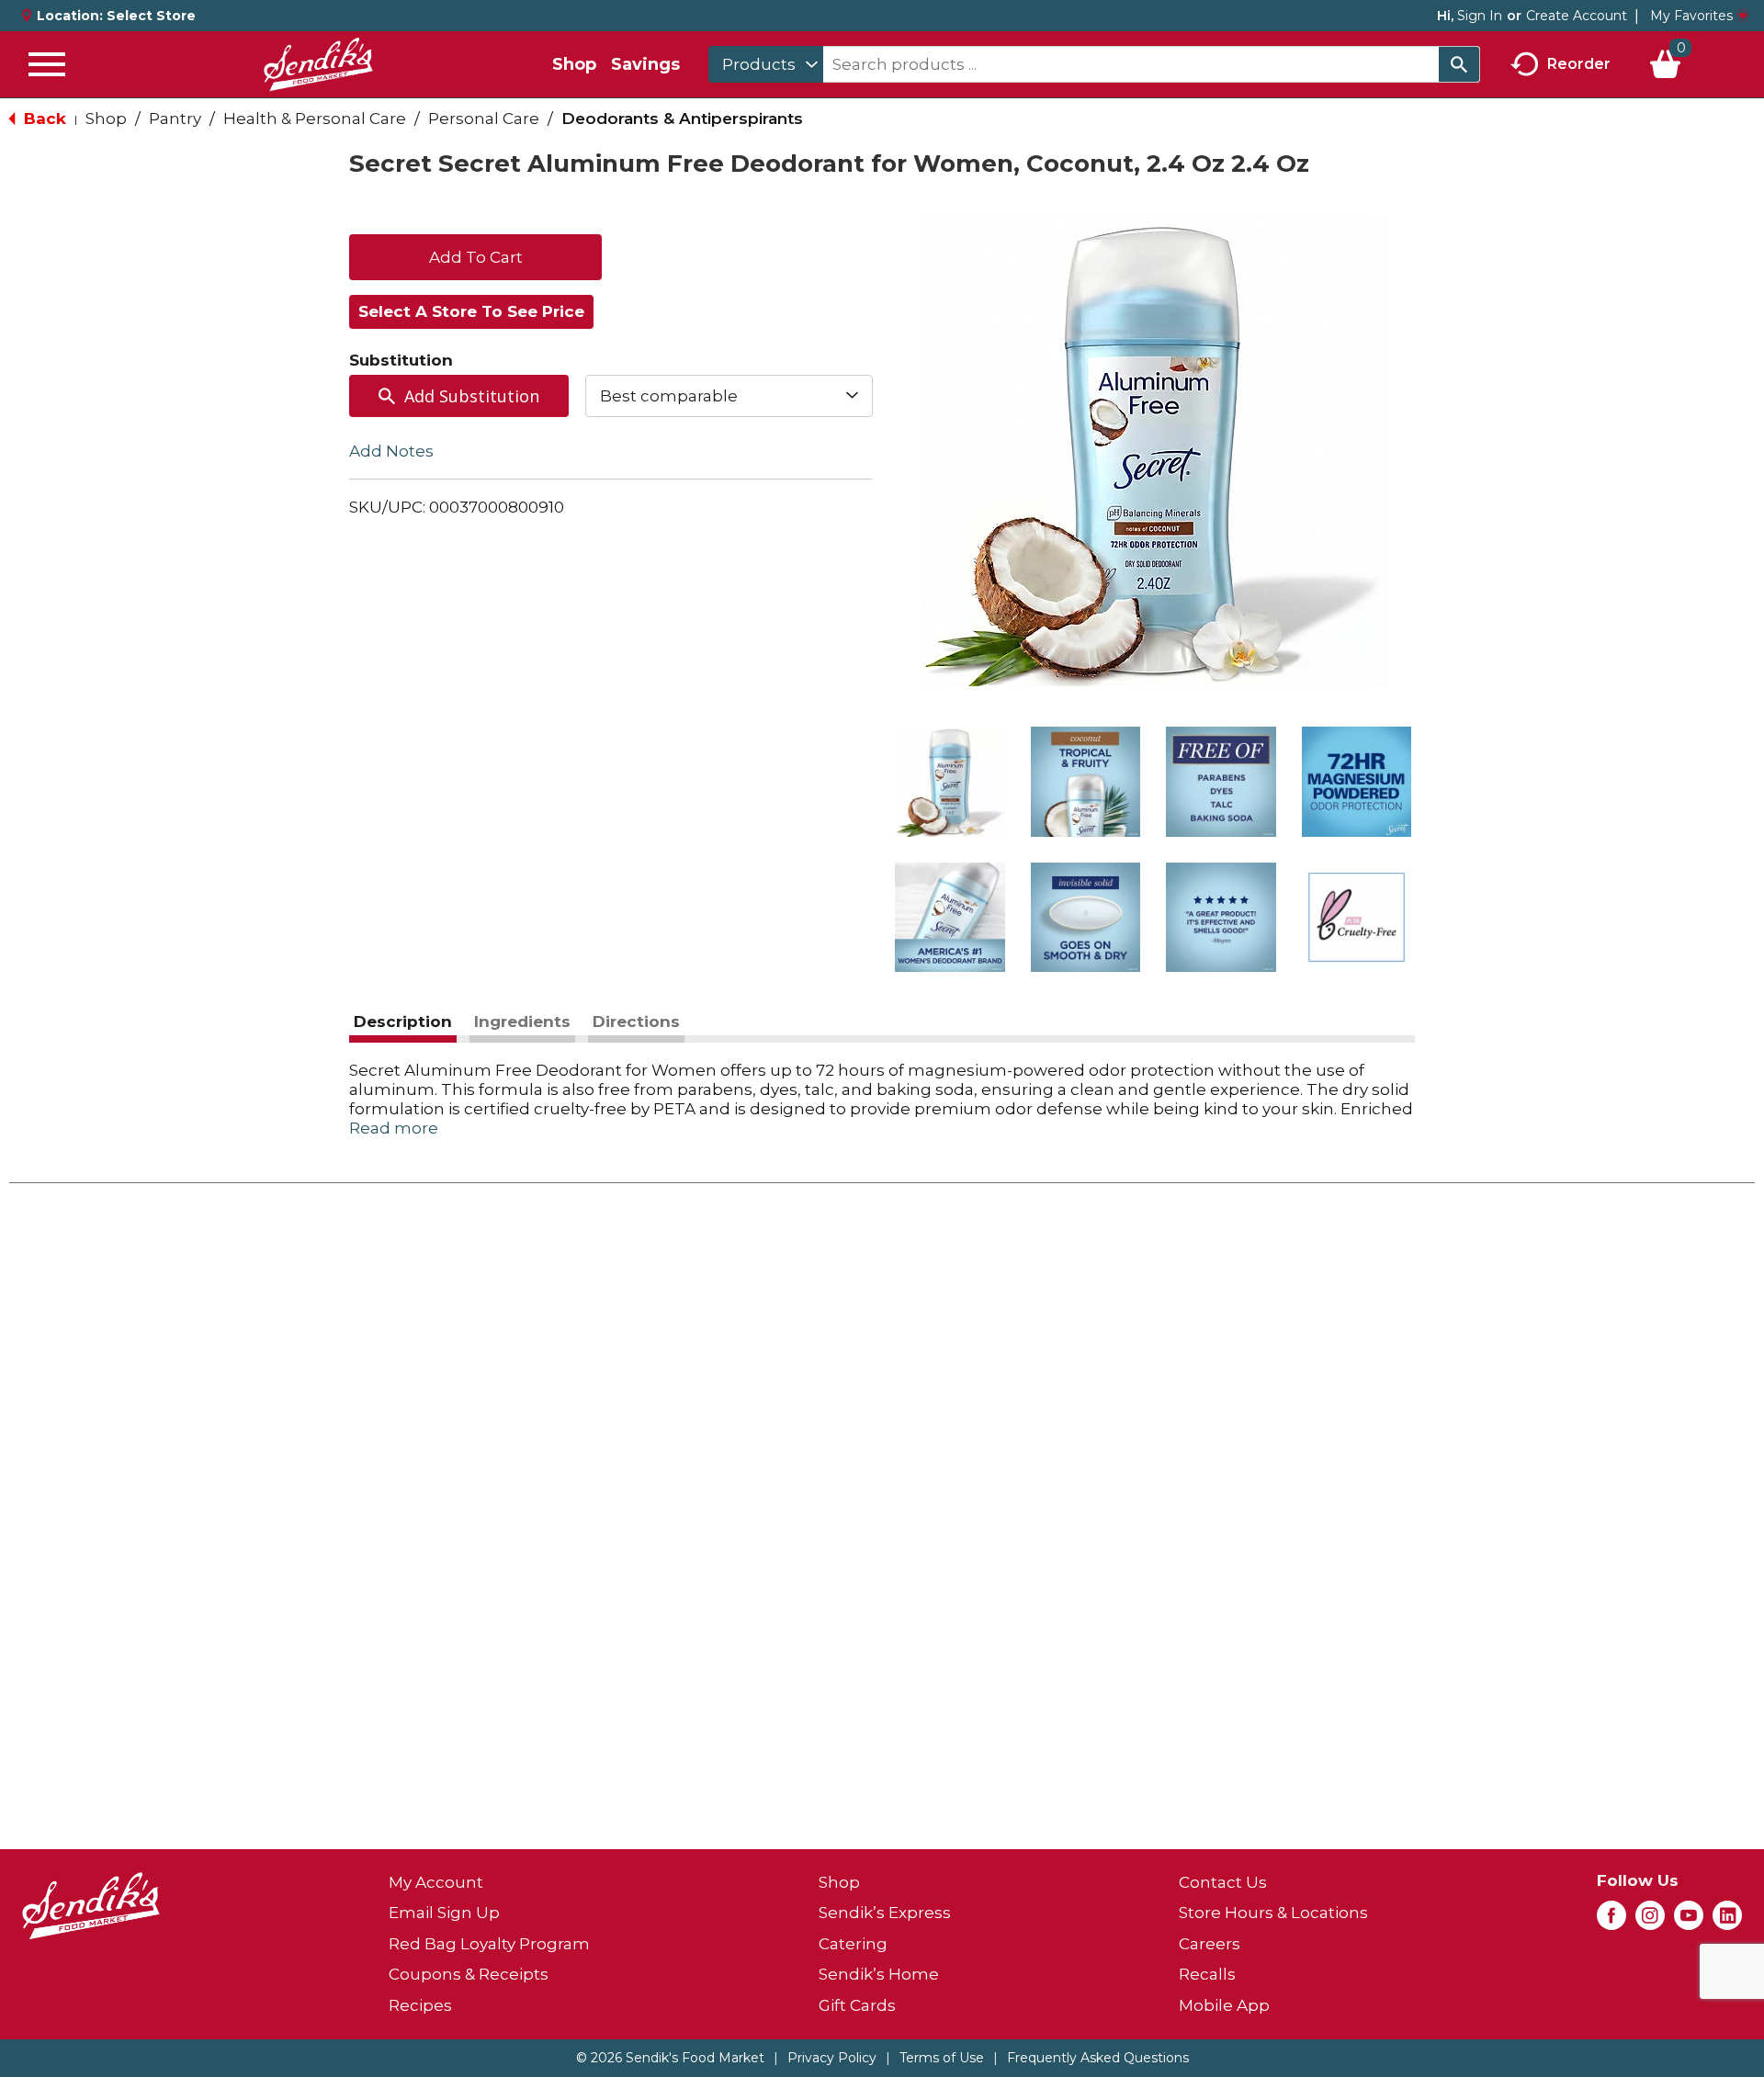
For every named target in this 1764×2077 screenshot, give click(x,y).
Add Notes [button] (391, 451)
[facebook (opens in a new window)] (1611, 1921)
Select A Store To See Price (471, 311)
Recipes (420, 2005)
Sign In (1480, 16)
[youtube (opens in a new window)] (1689, 1921)
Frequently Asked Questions (1098, 2058)
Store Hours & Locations (1273, 1913)
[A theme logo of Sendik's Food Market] (318, 64)
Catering (853, 1944)
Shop (574, 64)
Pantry (175, 119)
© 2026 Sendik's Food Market (670, 2058)
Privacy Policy (832, 2058)
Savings (645, 64)
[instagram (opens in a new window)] (1650, 1921)
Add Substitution (472, 396)
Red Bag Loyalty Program (489, 1944)
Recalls (1207, 1974)
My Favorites (1691, 16)
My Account (436, 1882)
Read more (394, 1128)
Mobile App (1224, 2005)
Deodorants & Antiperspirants (682, 119)
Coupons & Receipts (469, 1974)
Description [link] (403, 1022)
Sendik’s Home (879, 1974)
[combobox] (766, 64)
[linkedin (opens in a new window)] (1727, 1921)
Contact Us (1223, 1882)
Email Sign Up (444, 1913)
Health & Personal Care (315, 119)
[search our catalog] (1459, 64)
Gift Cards (857, 2005)
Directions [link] (636, 1022)
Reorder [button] (1579, 63)
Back (43, 119)
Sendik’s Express (885, 1913)
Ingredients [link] (522, 1022)
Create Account (1577, 16)
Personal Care (484, 119)
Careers (1210, 1944)
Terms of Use (942, 2058)
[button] (950, 782)
